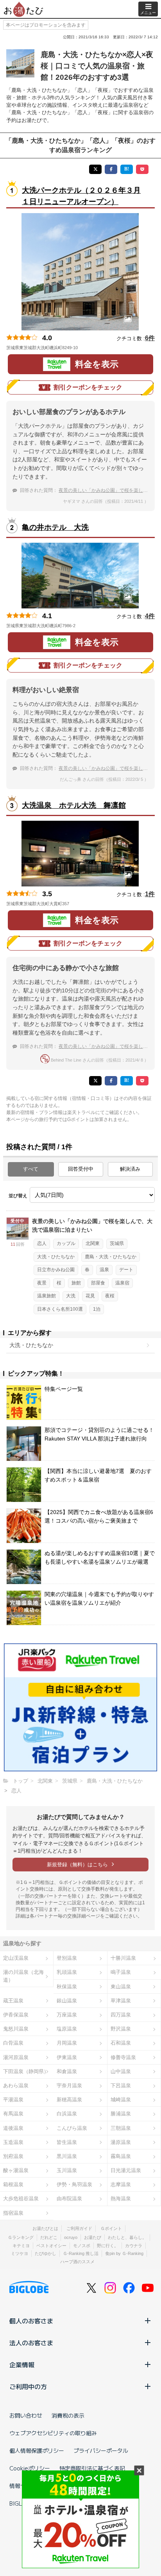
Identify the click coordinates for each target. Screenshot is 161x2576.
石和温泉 (121, 2043)
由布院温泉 (69, 2198)
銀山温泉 (67, 2001)
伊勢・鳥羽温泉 (74, 2184)
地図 (89, 348)
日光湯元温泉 (126, 2170)
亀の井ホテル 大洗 (55, 527)
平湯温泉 (13, 2100)
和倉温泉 (67, 2071)
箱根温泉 (13, 2184)
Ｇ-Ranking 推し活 (81, 2253)
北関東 (93, 1243)
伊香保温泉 (16, 2015)
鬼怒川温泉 (16, 2029)
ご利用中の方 (28, 2386)
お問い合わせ (26, 2415)
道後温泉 (13, 2128)
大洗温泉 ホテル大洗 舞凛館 (74, 805)
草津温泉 (121, 2001)
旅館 (76, 1283)
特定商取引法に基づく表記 (92, 2468)
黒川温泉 (67, 2156)
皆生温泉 (67, 2142)
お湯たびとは (45, 2228)
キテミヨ (21, 2246)
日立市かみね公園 (56, 1270)
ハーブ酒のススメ (77, 2262)
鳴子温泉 (121, 1972)
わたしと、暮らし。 (127, 2237)
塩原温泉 (67, 2029)
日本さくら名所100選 (60, 1309)
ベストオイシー (51, 2246)
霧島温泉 (121, 2156)
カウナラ (134, 2246)
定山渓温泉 (16, 1958)
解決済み (130, 1169)
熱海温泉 (121, 2198)
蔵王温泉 (13, 2001)
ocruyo (71, 2237)
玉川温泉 (67, 2170)
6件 (150, 338)
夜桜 (110, 1296)
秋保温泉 (67, 1987)
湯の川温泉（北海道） (23, 1976)
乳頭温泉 (67, 1972)
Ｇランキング (21, 2237)
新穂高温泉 (69, 2100)
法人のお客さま (31, 2343)
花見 (90, 1296)
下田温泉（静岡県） (26, 2071)
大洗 (71, 1296)
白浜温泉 (67, 2114)
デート (126, 1270)
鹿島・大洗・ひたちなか (111, 1257)
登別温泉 (67, 1958)
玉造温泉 (13, 2142)
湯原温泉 (121, 2142)
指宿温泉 (13, 2213)
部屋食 (98, 1283)
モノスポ (82, 2246)
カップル (66, 1243)
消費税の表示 (68, 2415)
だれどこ (49, 2237)
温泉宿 (122, 1283)
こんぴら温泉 (72, 2128)
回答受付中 (81, 1169)
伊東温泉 (67, 2057)
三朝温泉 (121, 2128)
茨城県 (117, 1243)
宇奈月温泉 (69, 2085)
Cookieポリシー (30, 2468)
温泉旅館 (47, 1296)
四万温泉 (121, 2015)
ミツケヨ (20, 2253)
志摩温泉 (121, 2184)
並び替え (18, 1196)
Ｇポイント (111, 2228)
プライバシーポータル (101, 2450)
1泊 (97, 1309)
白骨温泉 (13, 2043)
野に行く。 (108, 2246)
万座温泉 (67, 2015)
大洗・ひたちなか (56, 1257)
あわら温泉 (16, 2085)
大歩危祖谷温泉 (21, 2198)
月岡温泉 (67, 2043)
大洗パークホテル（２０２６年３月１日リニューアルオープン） (81, 196)
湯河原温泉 (16, 2057)
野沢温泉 (121, 2029)
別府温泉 (13, 2156)
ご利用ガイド (79, 2228)
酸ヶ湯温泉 (16, 2170)
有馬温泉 (13, 2114)
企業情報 (22, 2364)
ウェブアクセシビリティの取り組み (53, 2433)
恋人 (42, 1243)
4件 (150, 616)
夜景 (42, 1283)
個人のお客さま (31, 2321)
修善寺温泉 (123, 2057)
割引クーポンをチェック (88, 387)
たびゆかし (46, 2253)
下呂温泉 (121, 2085)
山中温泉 (121, 2071)
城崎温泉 (121, 2100)
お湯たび (93, 2237)
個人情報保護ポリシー (37, 2450)
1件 (150, 894)
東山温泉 (121, 1987)
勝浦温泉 (121, 2114)
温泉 (104, 1270)
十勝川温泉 (123, 1958)
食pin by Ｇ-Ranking (124, 2253)
